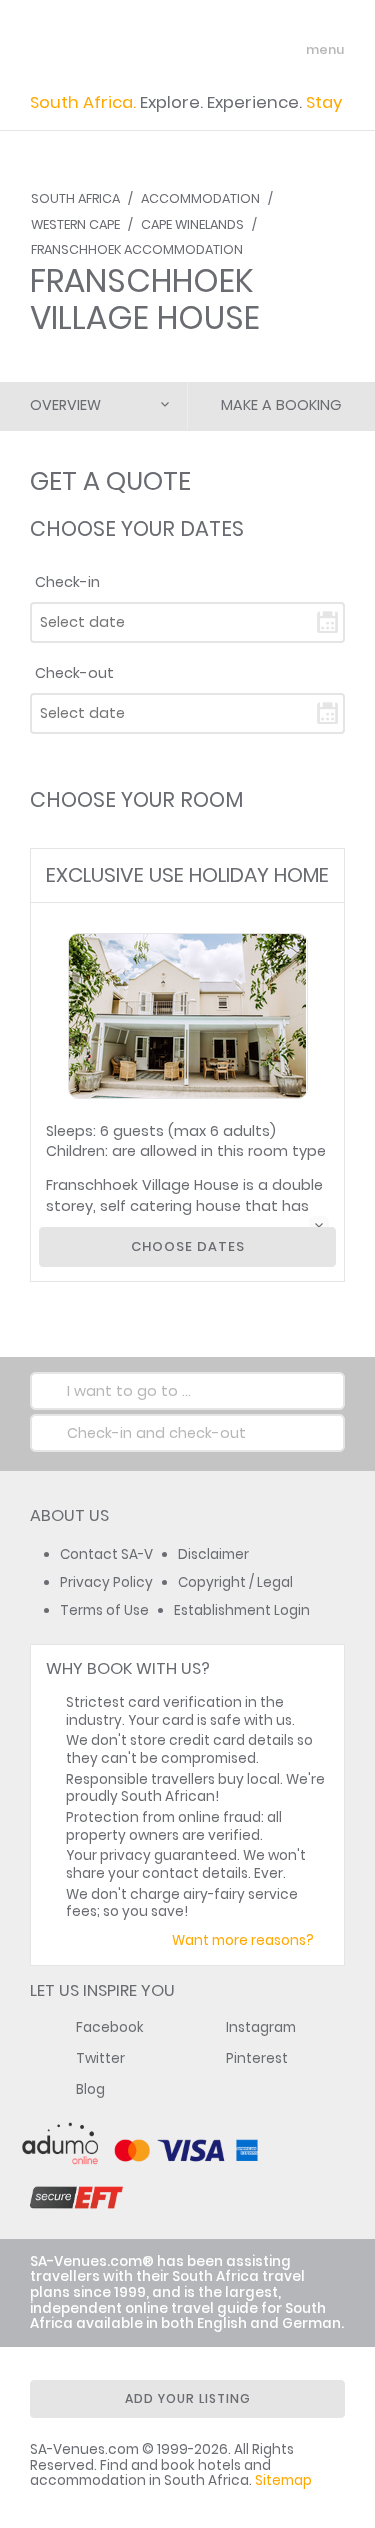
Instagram (261, 2027)
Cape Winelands (192, 224)
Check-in (67, 582)
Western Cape (75, 224)
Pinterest (257, 2058)
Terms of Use (104, 1610)
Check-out (74, 673)
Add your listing (188, 2398)
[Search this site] (251, 50)
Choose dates (188, 1246)
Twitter (100, 2058)
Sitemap (283, 2480)
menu (288, 50)
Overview (65, 405)
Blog (90, 2089)
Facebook (110, 2027)
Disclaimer (213, 1554)
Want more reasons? (243, 1940)
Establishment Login (242, 1610)
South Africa (75, 198)
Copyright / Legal (235, 1582)
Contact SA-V (106, 1554)
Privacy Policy (106, 1582)
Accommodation (200, 198)
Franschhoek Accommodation (137, 249)
